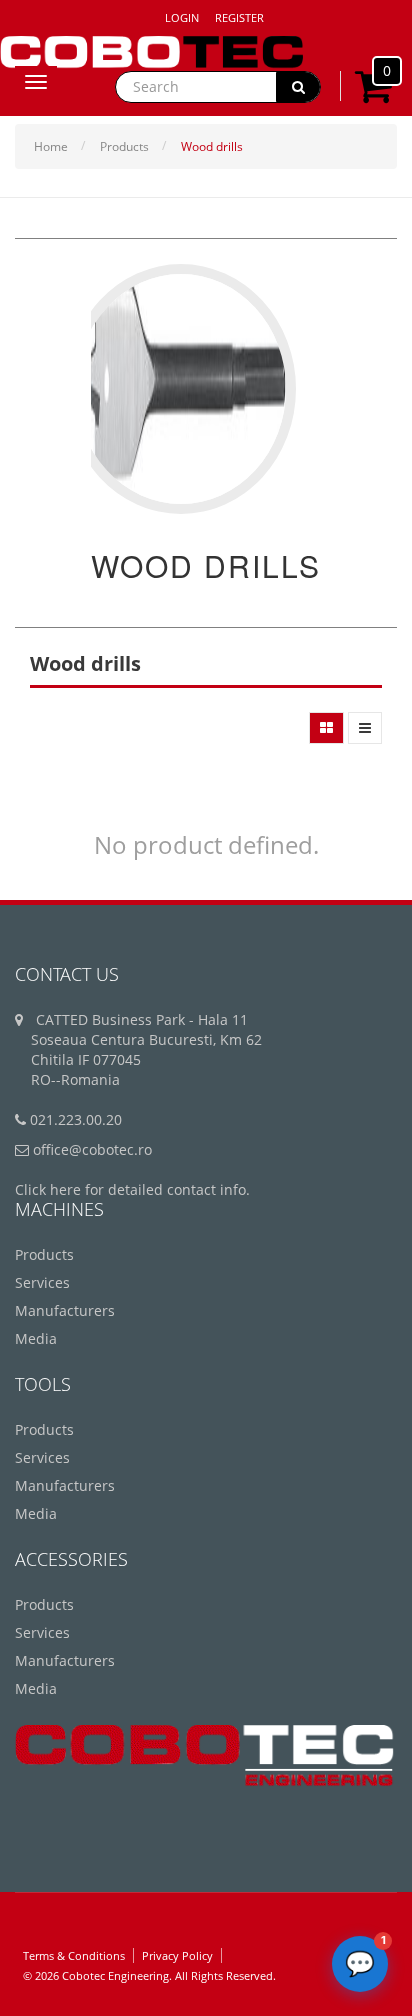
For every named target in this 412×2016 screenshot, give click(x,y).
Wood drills (212, 146)
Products (124, 146)
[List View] (365, 728)
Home (51, 146)
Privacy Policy (177, 1955)
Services (42, 1282)
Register (239, 17)
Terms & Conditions (74, 1955)
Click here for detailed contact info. (132, 1189)
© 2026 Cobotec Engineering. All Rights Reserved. (149, 1975)
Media (36, 1338)
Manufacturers (65, 1310)
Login (182, 17)
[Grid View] (326, 728)
